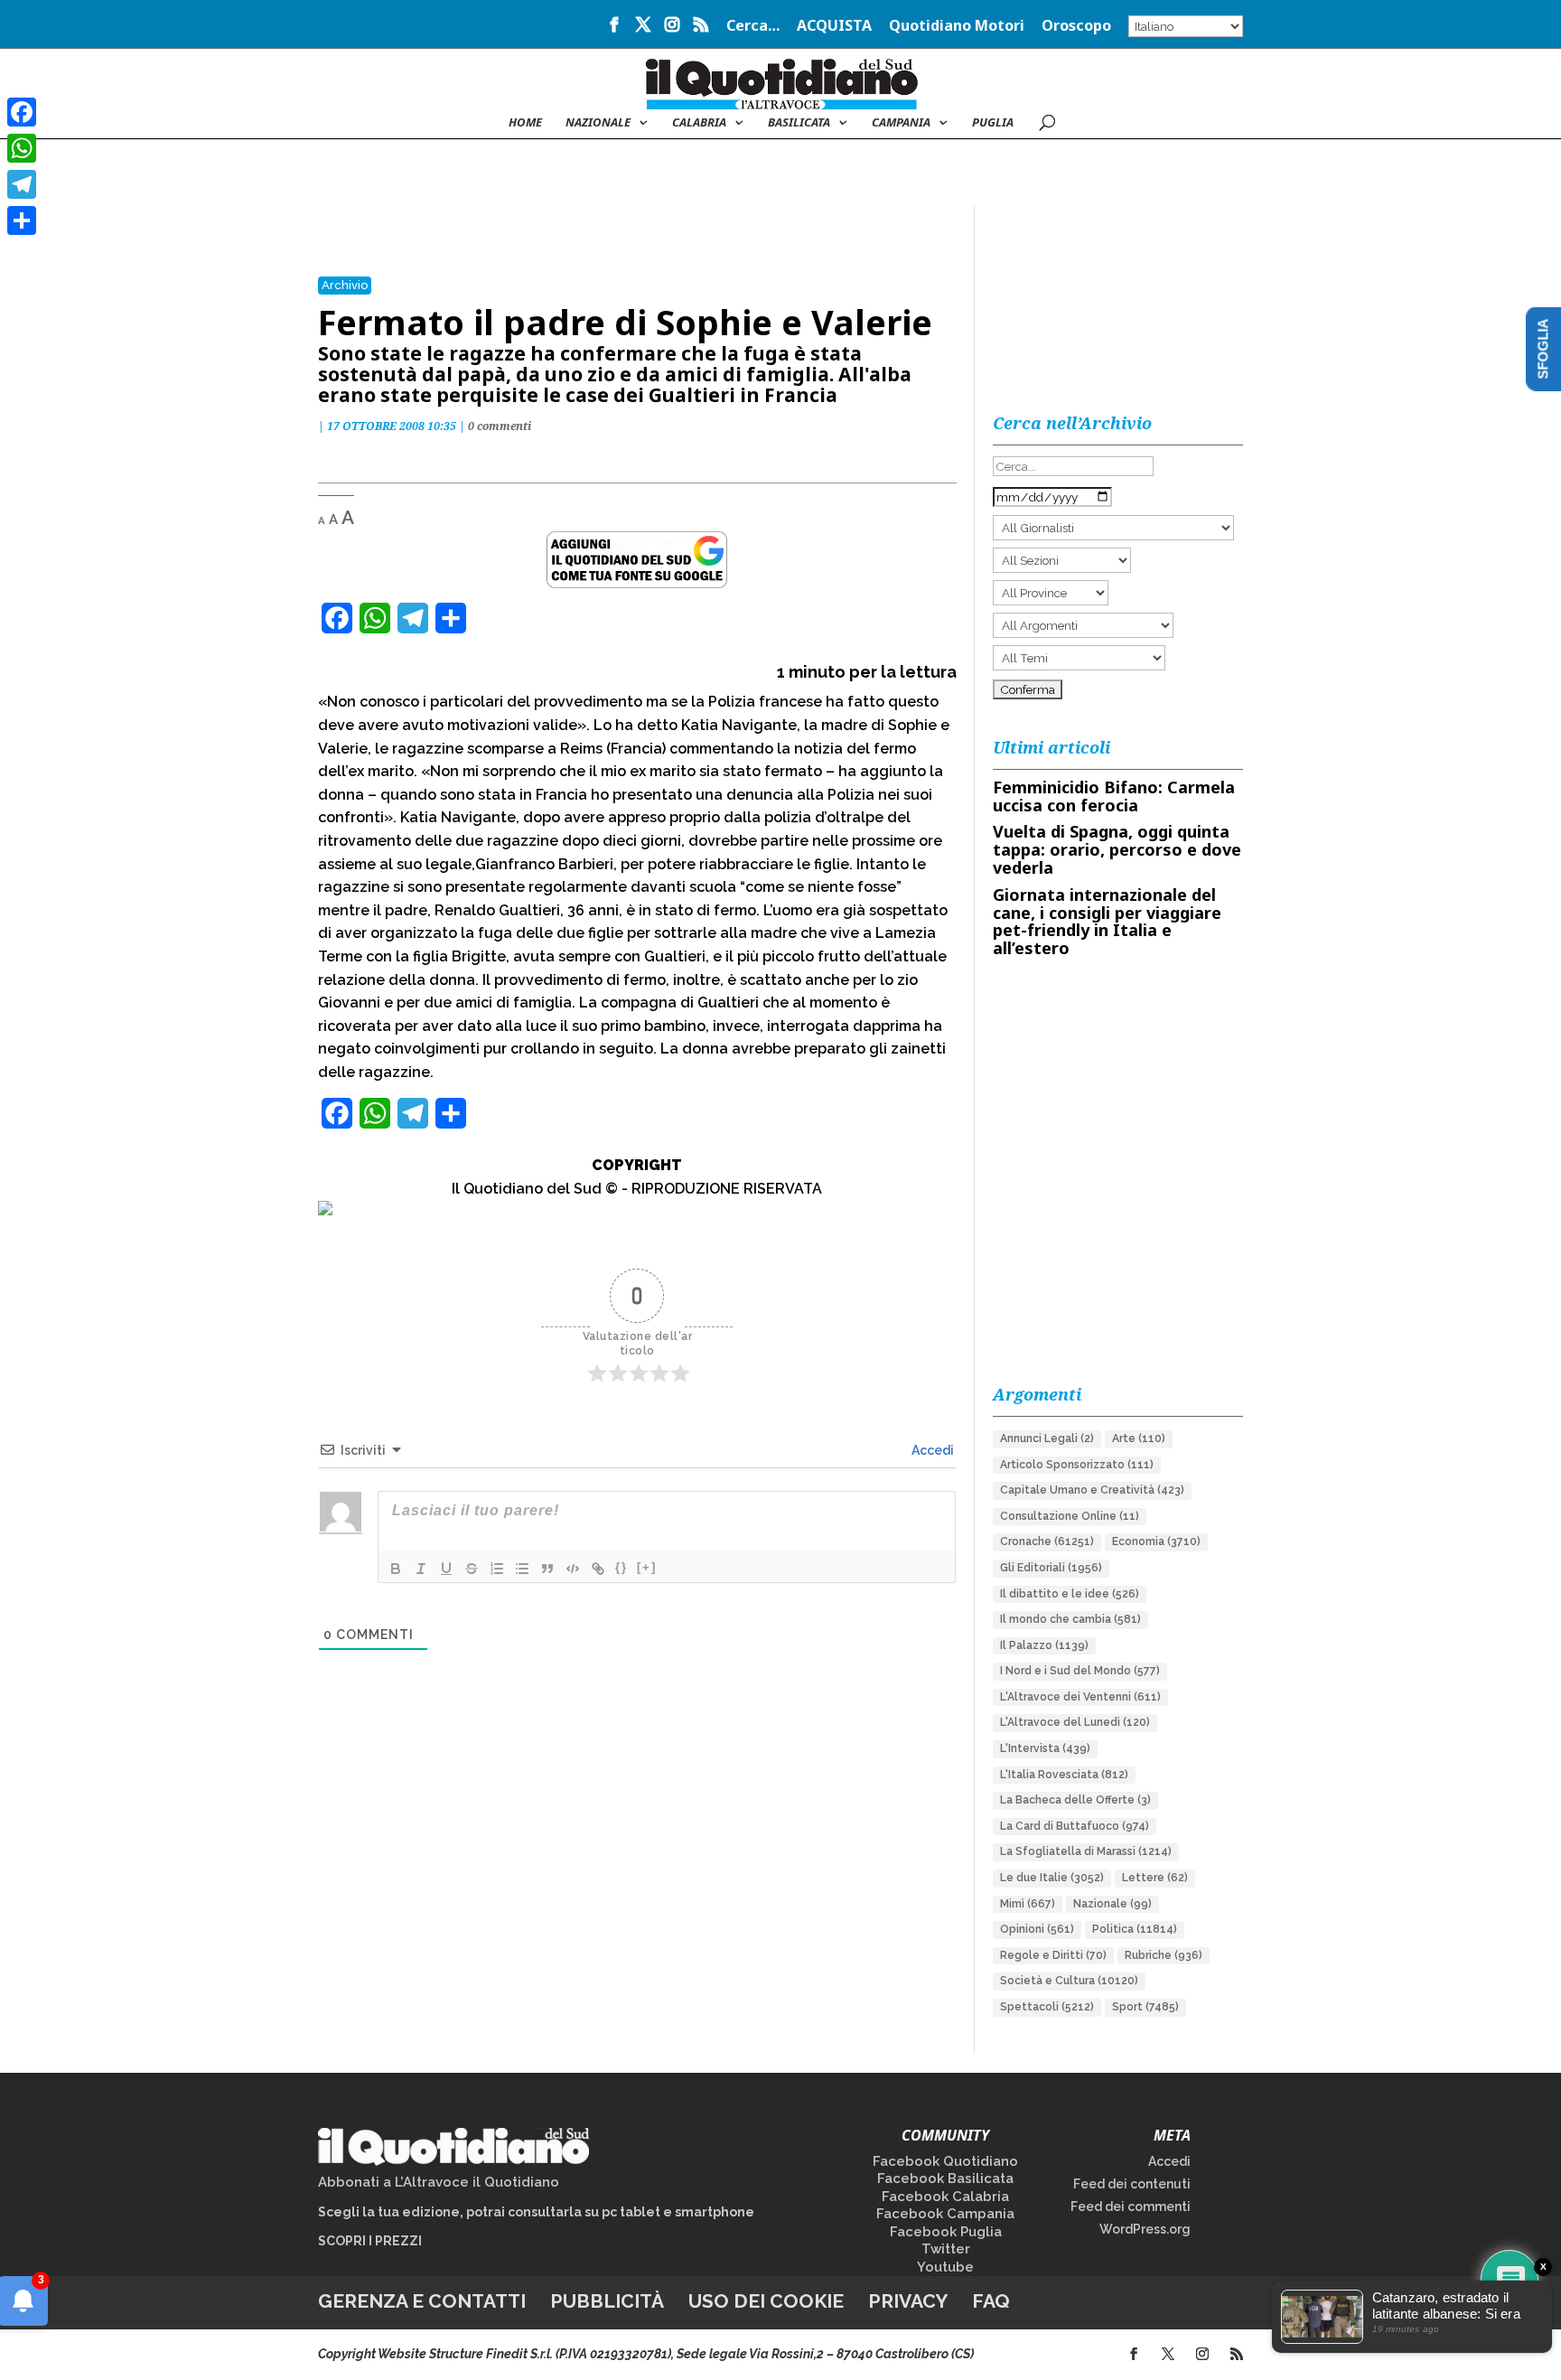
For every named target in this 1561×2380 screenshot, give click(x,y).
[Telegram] (22, 184)
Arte (1139, 1438)
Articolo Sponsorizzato (1077, 1465)
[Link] (598, 1569)
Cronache (1047, 1541)
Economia (1156, 1541)
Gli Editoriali (1051, 1568)
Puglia (993, 123)
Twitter (946, 2249)
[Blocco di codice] (573, 1569)
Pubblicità (607, 2301)
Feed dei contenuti (1132, 2184)
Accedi (931, 1450)
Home (525, 123)
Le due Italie (1052, 1878)
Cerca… (753, 27)
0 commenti (500, 426)
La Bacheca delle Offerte (1075, 1800)
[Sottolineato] (446, 1569)
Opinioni (1037, 1929)
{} (622, 1567)
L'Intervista (1045, 1748)
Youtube (945, 2267)
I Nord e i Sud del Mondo (1080, 1671)
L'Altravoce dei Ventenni (1080, 1697)
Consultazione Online (1070, 1516)
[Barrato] (472, 1569)
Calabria (699, 123)
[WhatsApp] (22, 148)
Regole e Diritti (1053, 1955)
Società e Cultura (1069, 1981)
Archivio (345, 285)
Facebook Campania (945, 2214)
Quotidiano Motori (957, 27)
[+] (647, 1567)
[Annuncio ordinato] (497, 1569)
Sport (1145, 2007)
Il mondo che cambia (1070, 1619)
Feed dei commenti (1131, 2207)
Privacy (908, 2301)
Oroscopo (1076, 27)
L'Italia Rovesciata (1064, 1775)
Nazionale (1112, 1904)
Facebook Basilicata (945, 2179)
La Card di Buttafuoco (1075, 1826)
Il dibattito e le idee (1070, 1594)
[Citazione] (547, 1569)
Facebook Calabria (945, 2197)
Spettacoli (1047, 2007)
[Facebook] (22, 112)
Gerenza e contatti (422, 2301)
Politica (1135, 1929)
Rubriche (1164, 1955)
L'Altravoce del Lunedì (1075, 1722)
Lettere (1155, 1878)
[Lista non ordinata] (522, 1569)
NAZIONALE (598, 123)
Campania (901, 123)
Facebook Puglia (946, 2232)
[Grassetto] (396, 1569)
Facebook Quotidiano (945, 2161)
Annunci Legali (1047, 1438)
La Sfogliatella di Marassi (1086, 1851)
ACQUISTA (834, 27)
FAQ (991, 2301)
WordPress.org (1145, 2229)
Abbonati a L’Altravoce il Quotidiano (439, 2182)
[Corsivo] (421, 1569)
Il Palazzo (1044, 1645)
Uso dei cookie (766, 2301)
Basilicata (799, 123)
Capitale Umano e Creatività (1092, 1490)
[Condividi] (22, 220)
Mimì (1028, 1904)
